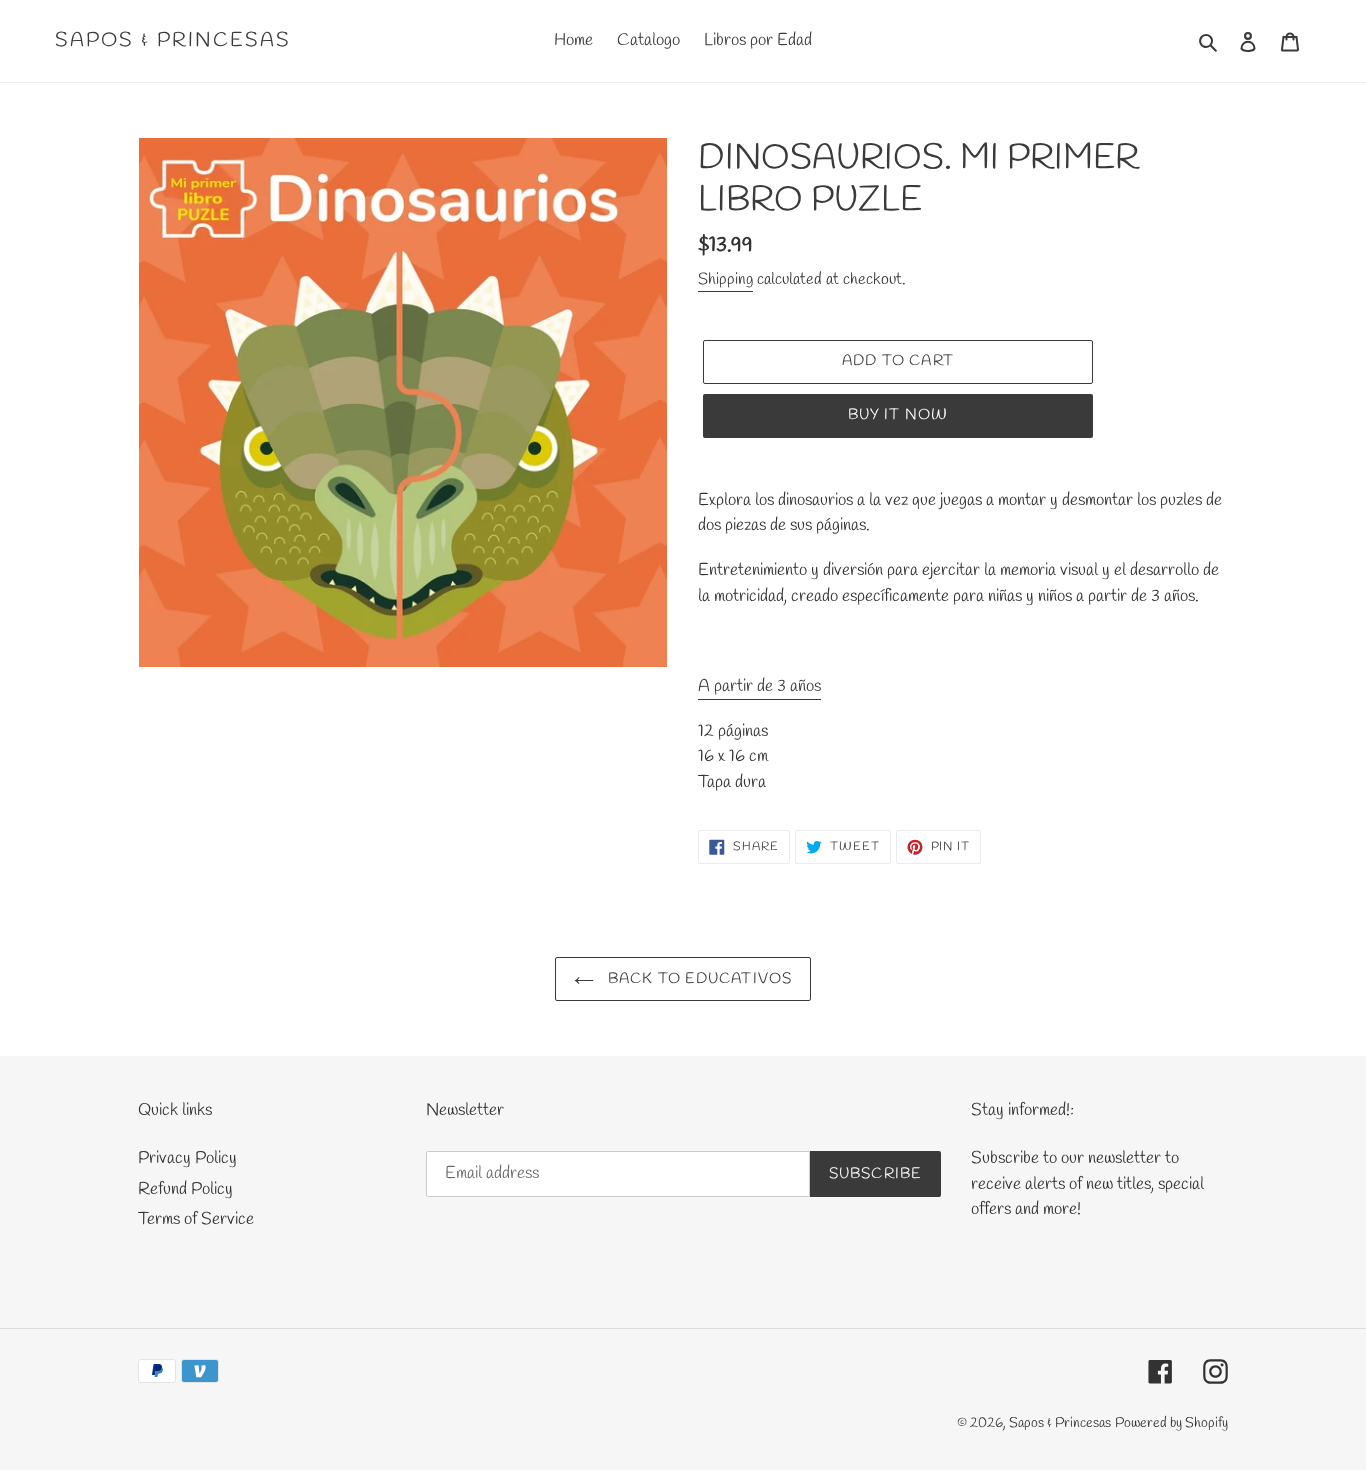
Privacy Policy (187, 1158)
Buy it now (898, 415)
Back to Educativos (698, 979)
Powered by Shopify (1171, 1423)
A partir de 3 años (759, 686)
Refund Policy (185, 1189)
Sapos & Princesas (173, 41)
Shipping (725, 279)
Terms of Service (196, 1219)
